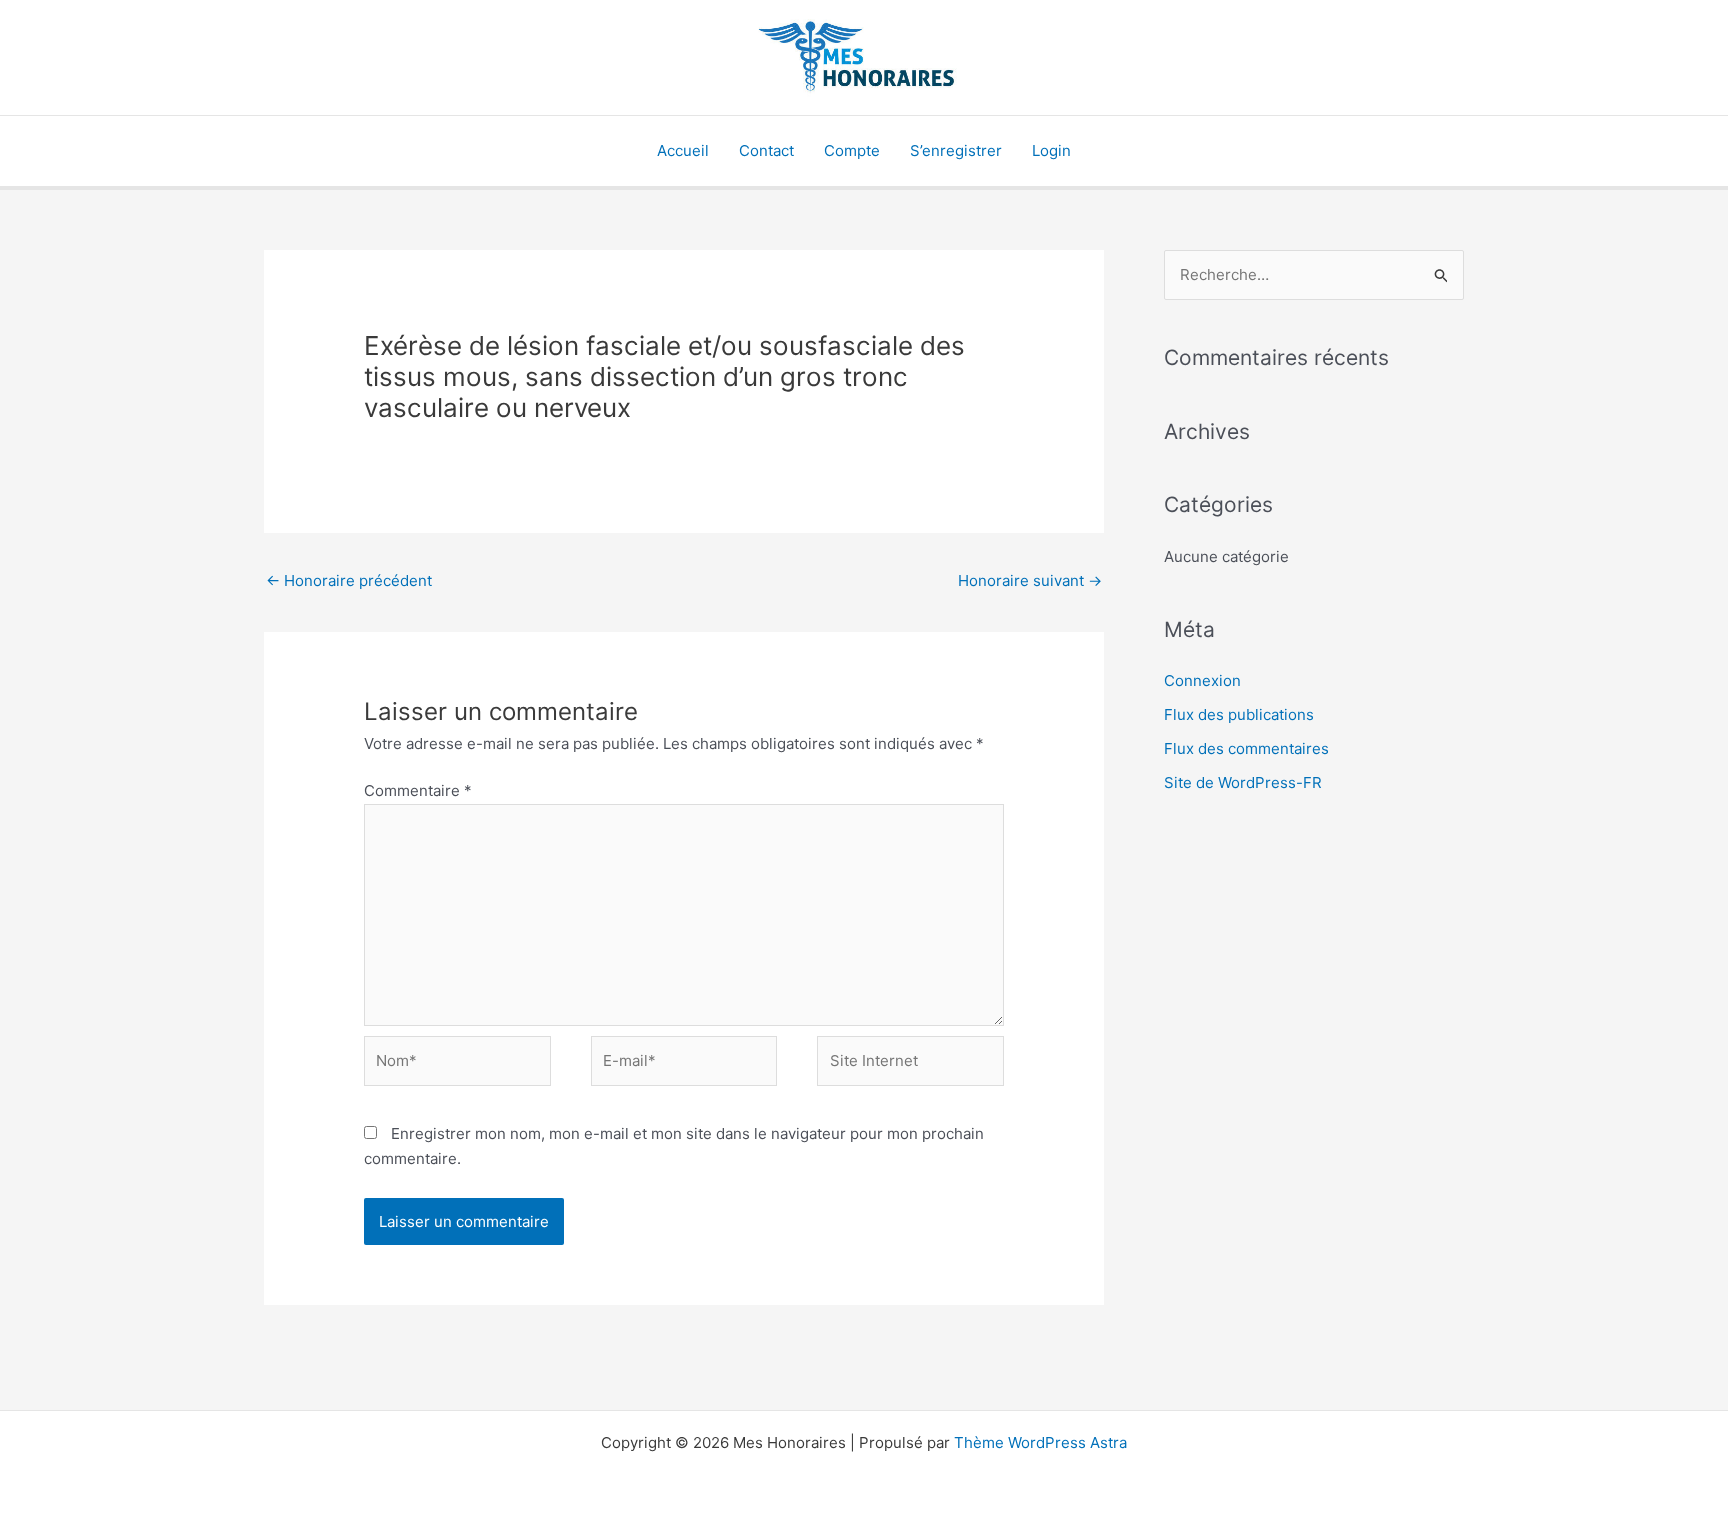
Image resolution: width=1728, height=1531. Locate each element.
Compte (852, 150)
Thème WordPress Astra (1040, 1442)
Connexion (1202, 680)
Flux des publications (1239, 714)
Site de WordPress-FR (1243, 782)
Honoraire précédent (349, 580)
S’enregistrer (956, 150)
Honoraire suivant (1030, 580)
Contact (766, 150)
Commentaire (418, 790)
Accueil (683, 150)
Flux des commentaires (1246, 748)
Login (1051, 150)
